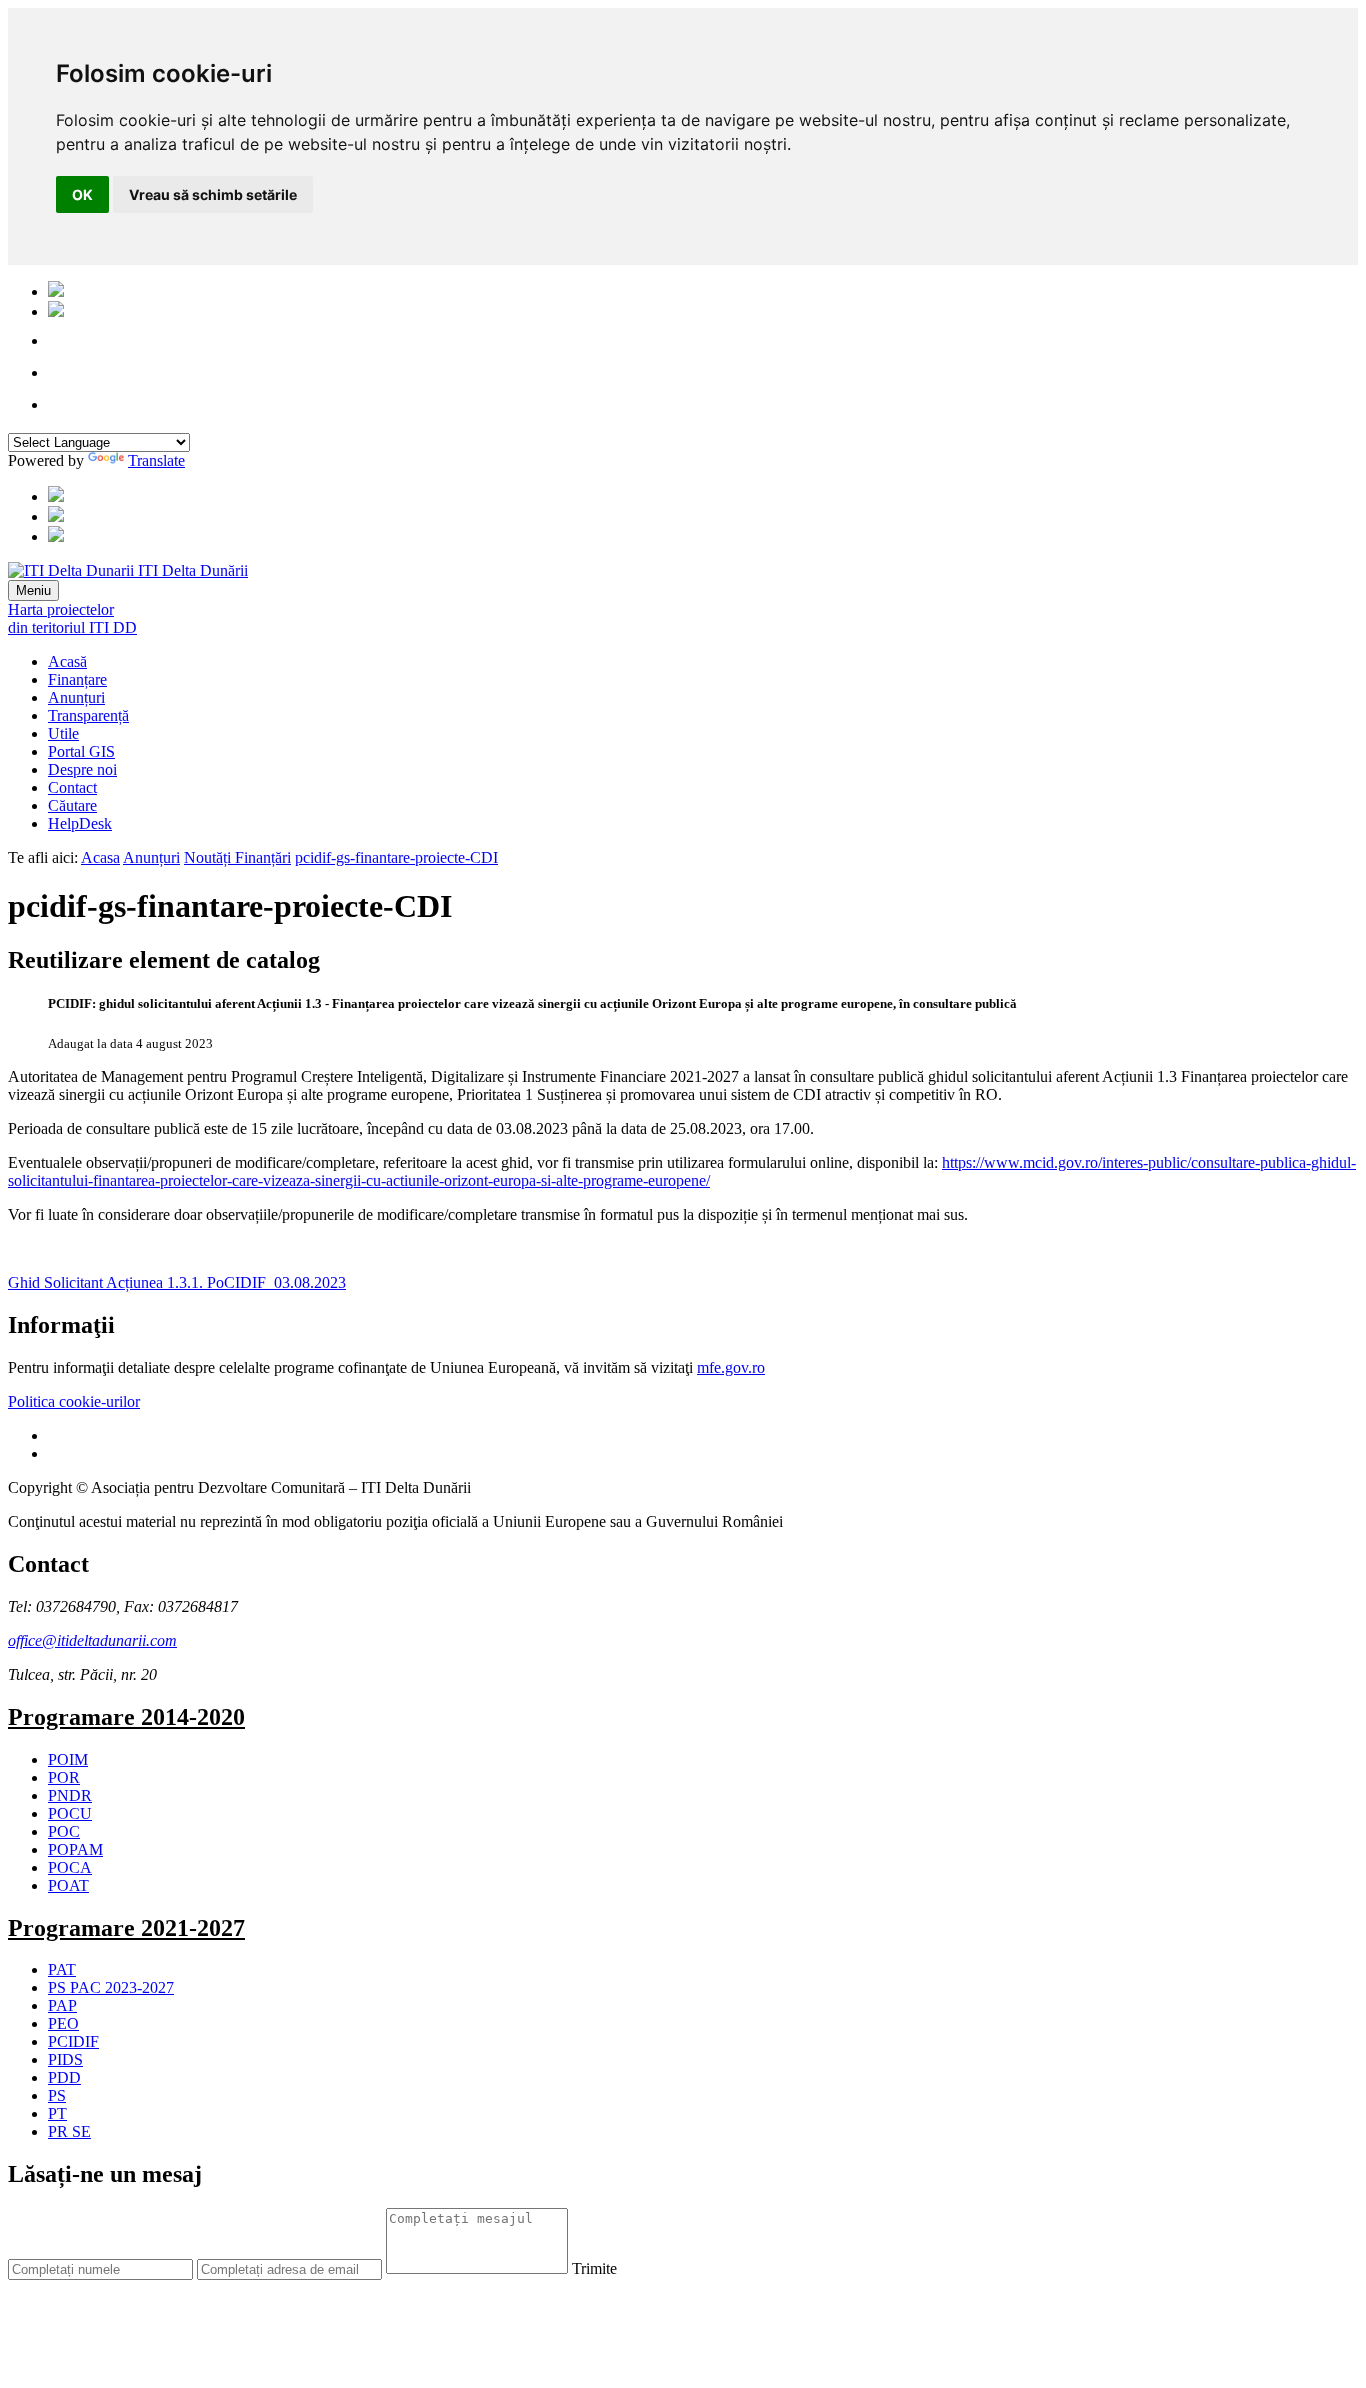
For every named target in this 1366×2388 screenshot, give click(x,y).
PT (57, 2113)
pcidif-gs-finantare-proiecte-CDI (396, 857)
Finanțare (77, 679)
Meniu (33, 590)
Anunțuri (76, 697)
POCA (70, 1867)
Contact (72, 787)
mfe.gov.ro (731, 1367)
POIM (68, 1759)
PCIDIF (73, 2041)
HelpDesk (80, 823)
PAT (62, 1969)
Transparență (88, 715)
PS (57, 2095)
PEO (63, 2023)
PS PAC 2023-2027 (111, 1987)
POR (64, 1777)
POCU (70, 1813)
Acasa (100, 857)
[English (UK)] (56, 311)
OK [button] (82, 194)
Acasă (67, 661)
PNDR (70, 1795)
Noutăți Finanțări (237, 857)
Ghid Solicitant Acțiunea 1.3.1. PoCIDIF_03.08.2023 (177, 1282)
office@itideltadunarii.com (92, 1640)
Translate (156, 460)
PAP (62, 2005)
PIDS (65, 2059)
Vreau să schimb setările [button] (213, 194)
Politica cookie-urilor (74, 1401)
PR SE (69, 2131)
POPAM (75, 1849)
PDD (64, 2077)
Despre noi (82, 769)
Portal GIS (81, 751)
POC (64, 1831)
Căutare (72, 805)
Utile (63, 733)
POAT (68, 1885)
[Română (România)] (56, 291)
